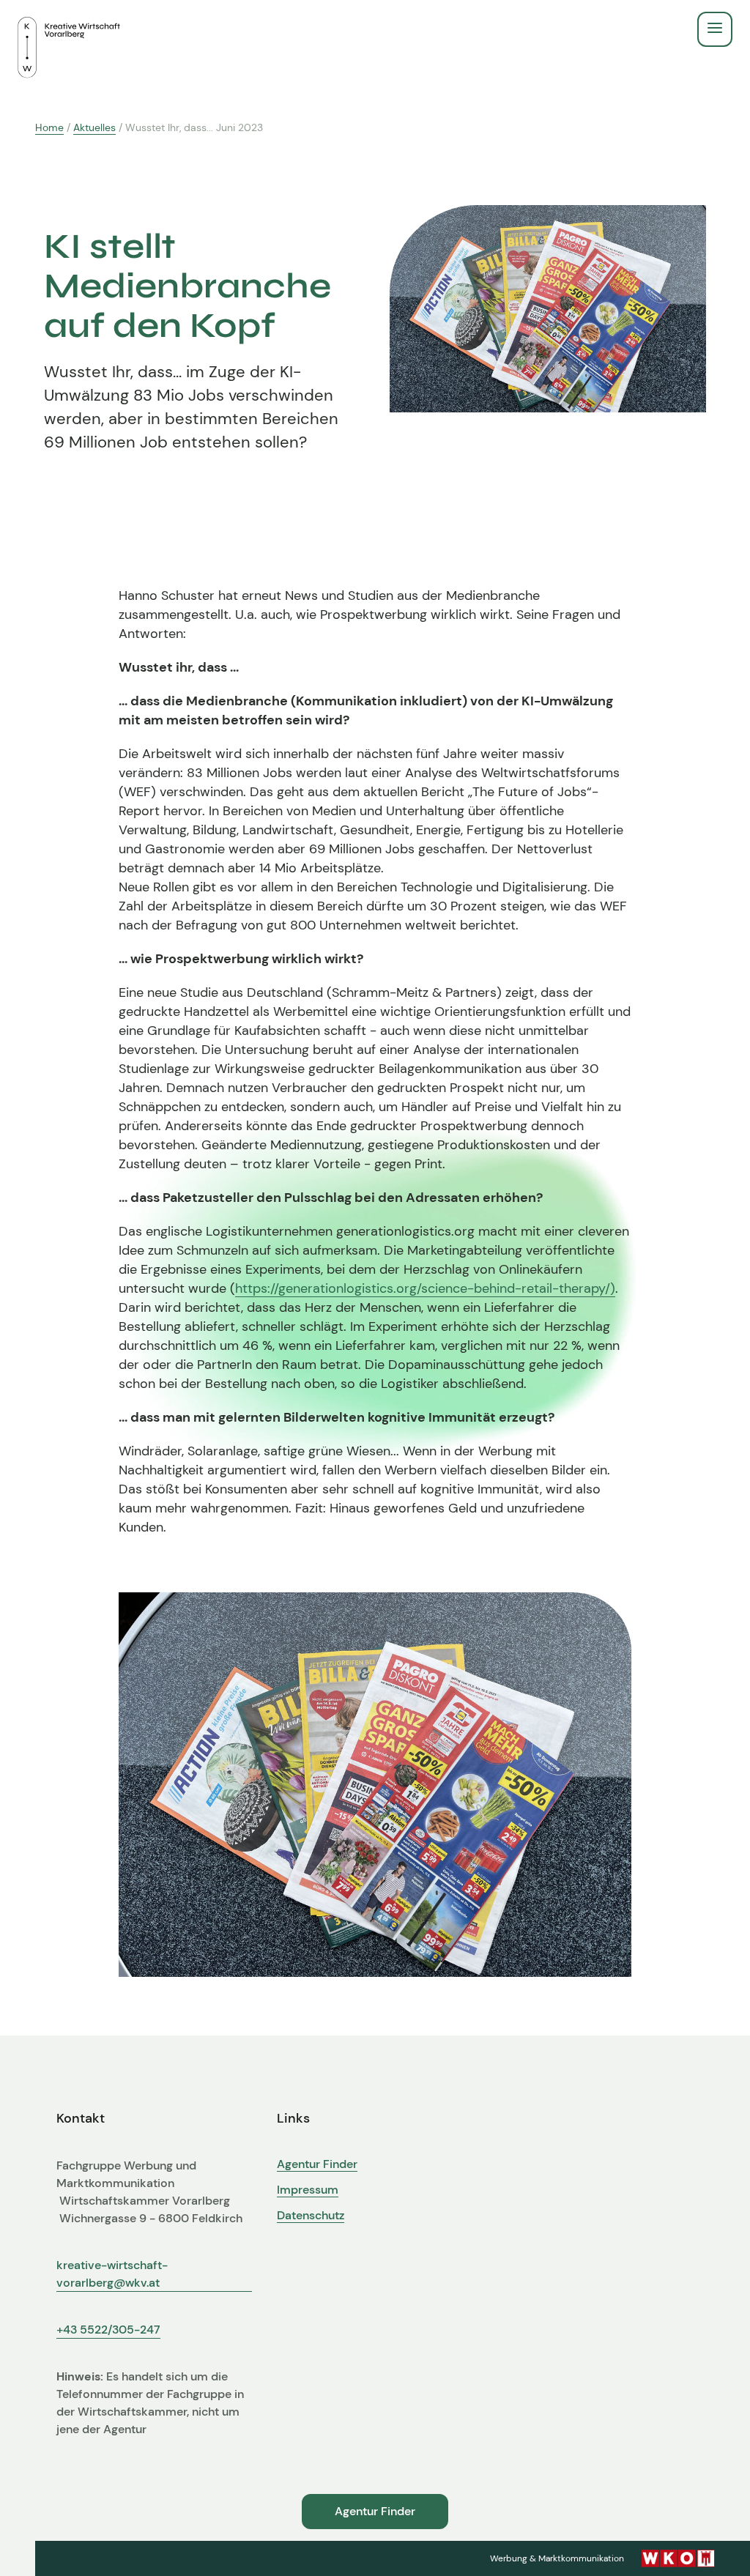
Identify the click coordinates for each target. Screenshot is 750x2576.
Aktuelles (94, 127)
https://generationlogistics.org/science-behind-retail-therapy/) (425, 1288)
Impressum (308, 2190)
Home (49, 127)
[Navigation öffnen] (715, 29)
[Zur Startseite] (69, 29)
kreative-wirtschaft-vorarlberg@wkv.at (112, 2274)
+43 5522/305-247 (108, 2330)
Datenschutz (311, 2216)
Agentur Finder (317, 2164)
